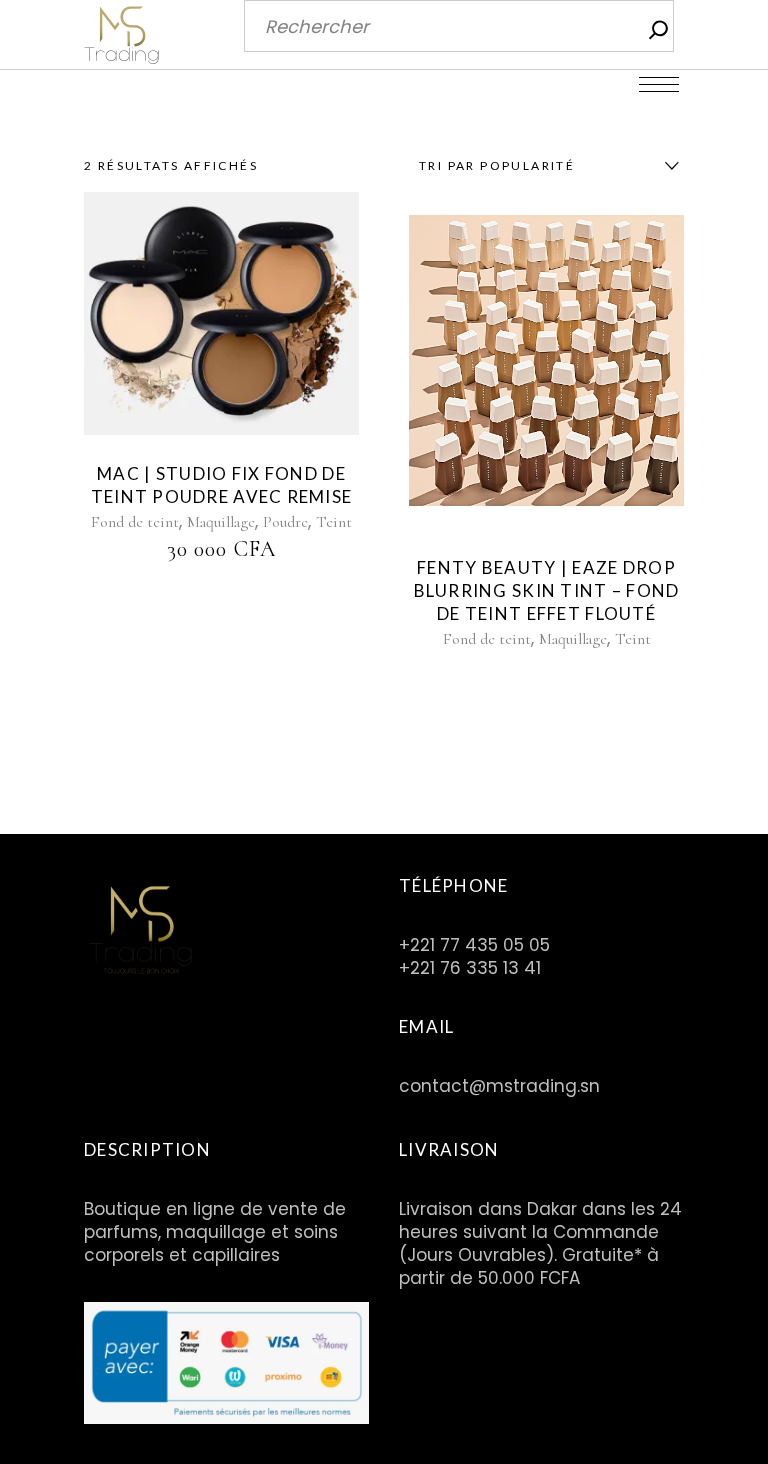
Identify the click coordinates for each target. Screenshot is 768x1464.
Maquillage (221, 522)
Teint (334, 522)
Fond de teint (135, 522)
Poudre (285, 522)
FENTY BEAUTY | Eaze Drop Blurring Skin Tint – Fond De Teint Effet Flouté (547, 590)
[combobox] (544, 166)
